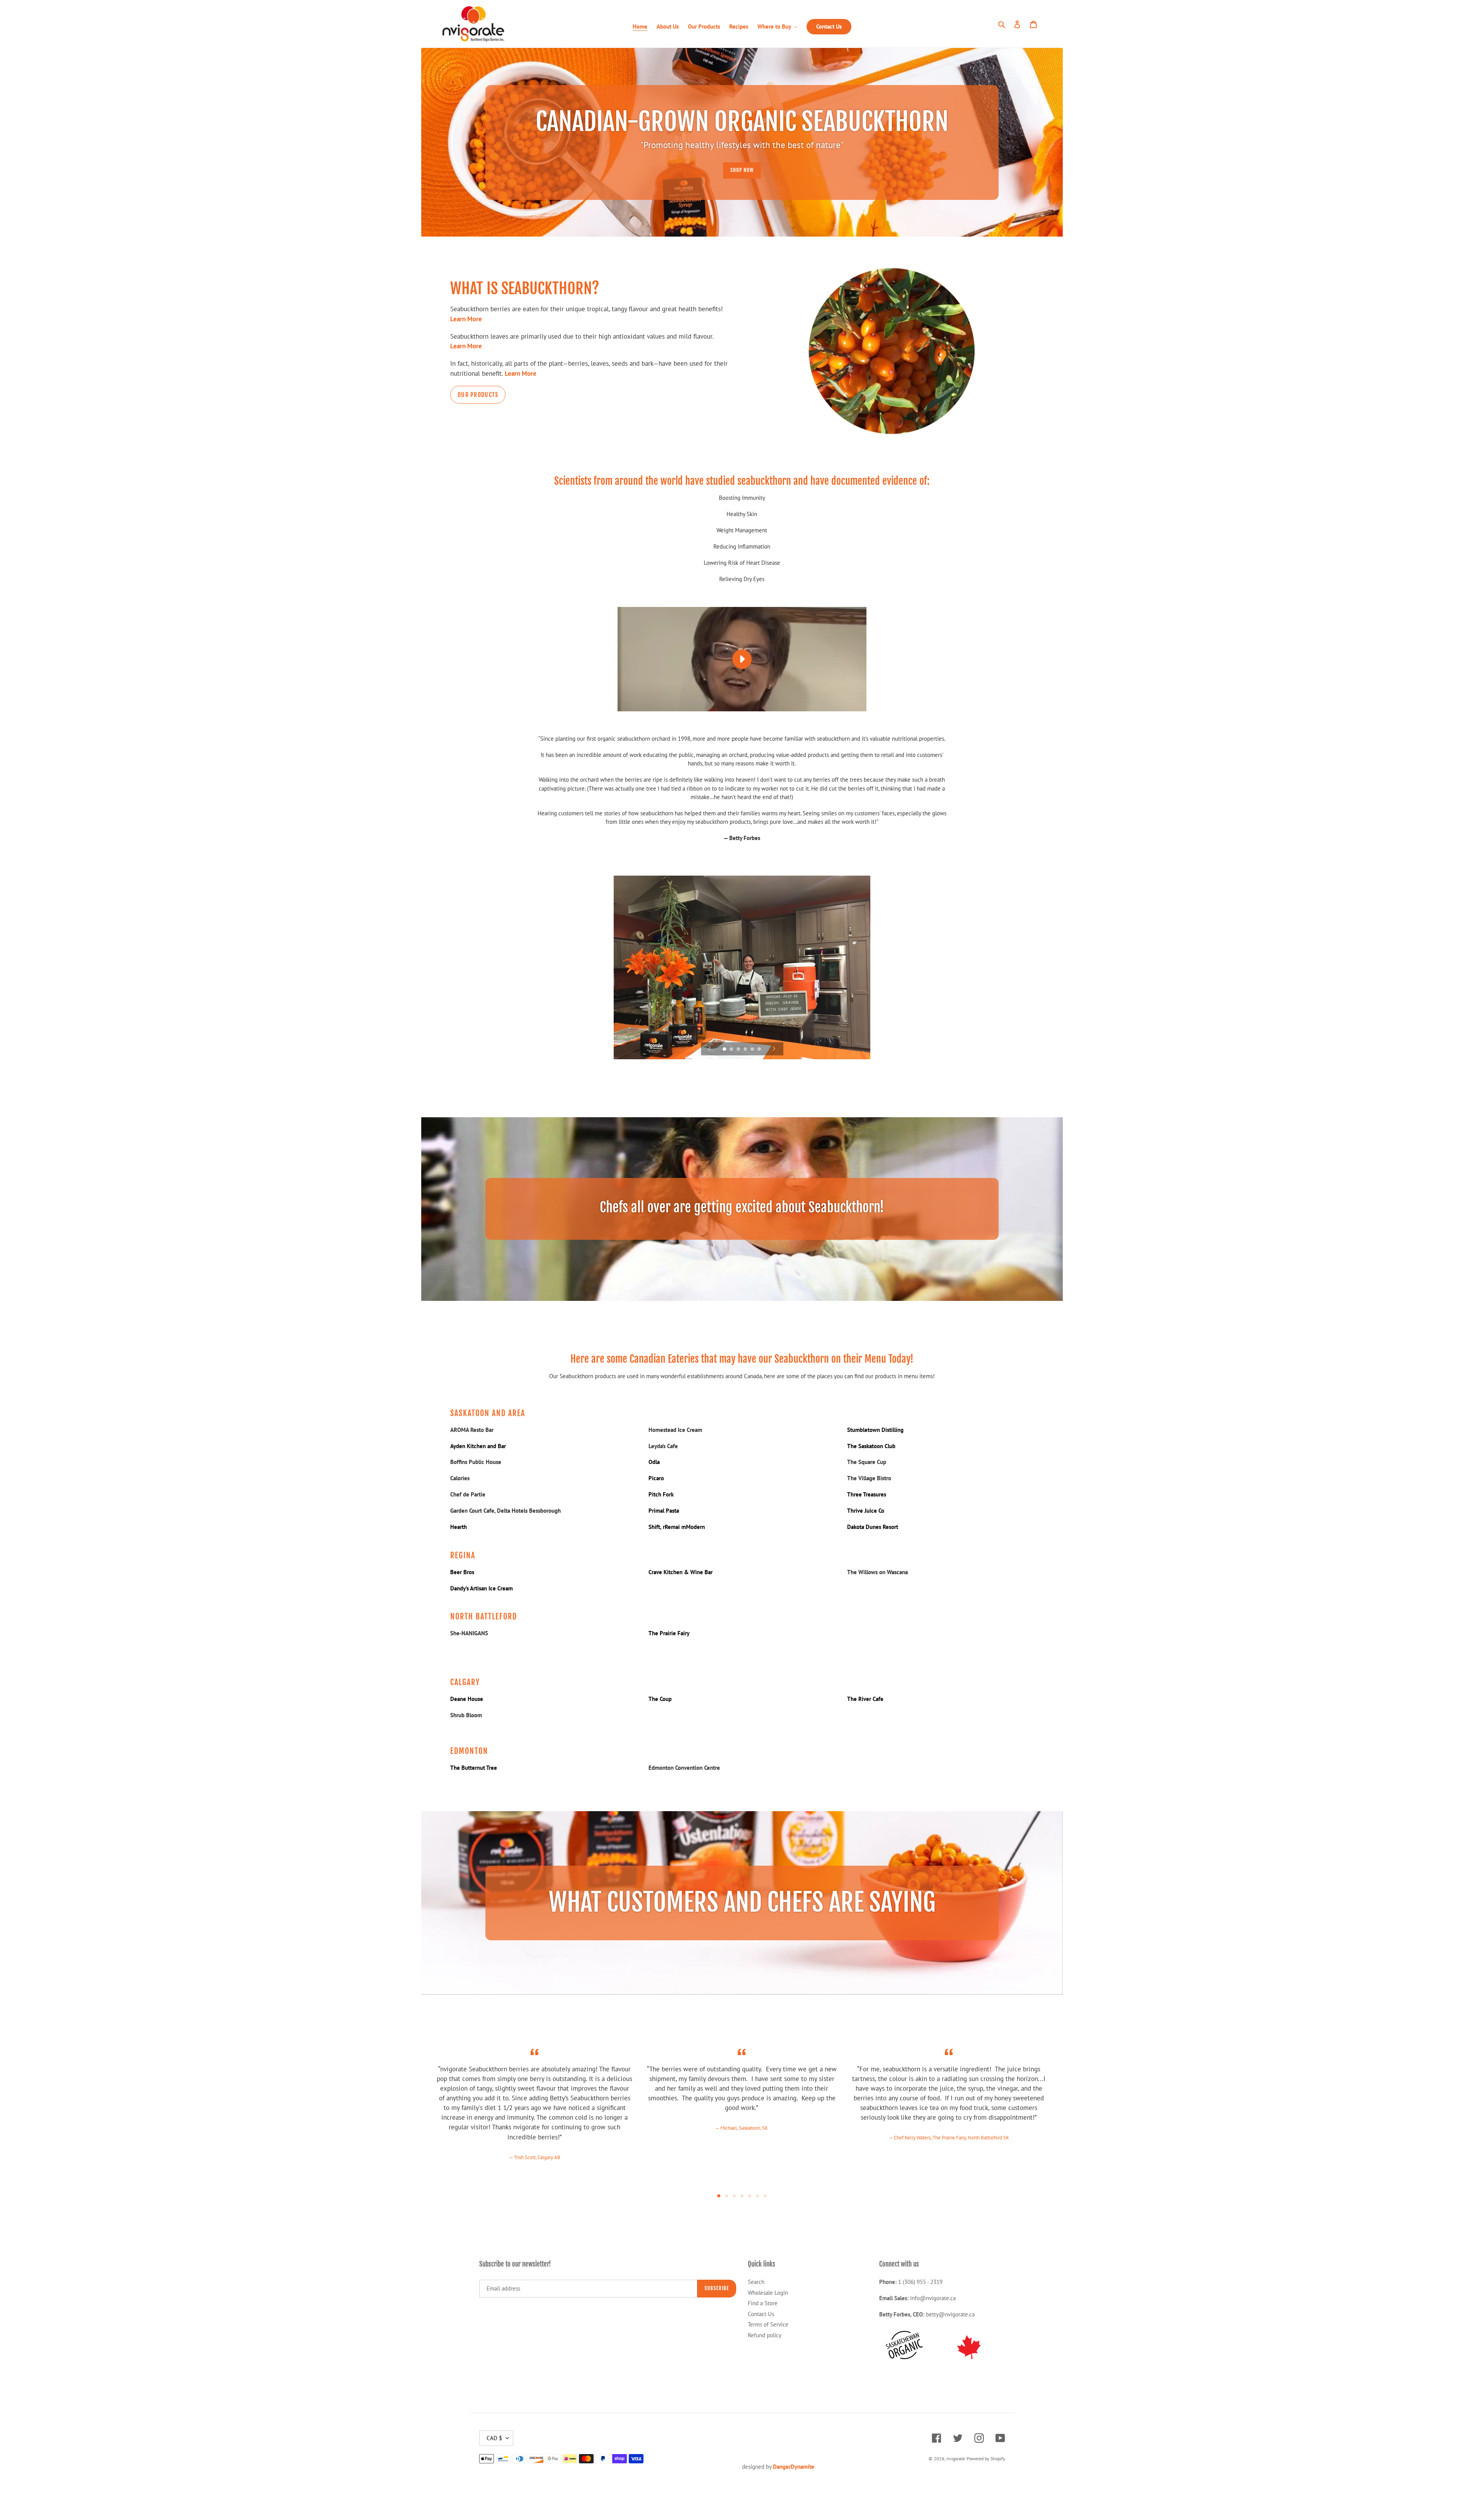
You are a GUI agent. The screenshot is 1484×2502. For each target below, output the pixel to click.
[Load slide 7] (765, 2196)
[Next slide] (774, 1049)
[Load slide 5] (753, 1050)
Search (756, 2282)
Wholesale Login (768, 2293)
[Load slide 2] (732, 1050)
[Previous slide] (710, 1049)
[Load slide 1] (725, 1050)
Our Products (478, 395)
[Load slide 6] (760, 1050)
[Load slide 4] (746, 1050)
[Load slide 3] (739, 1050)
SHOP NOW (742, 170)
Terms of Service (768, 2324)
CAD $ (494, 2438)
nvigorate (956, 2459)
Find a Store (763, 2303)
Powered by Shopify (986, 2459)
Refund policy (765, 2335)
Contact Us (761, 2314)
